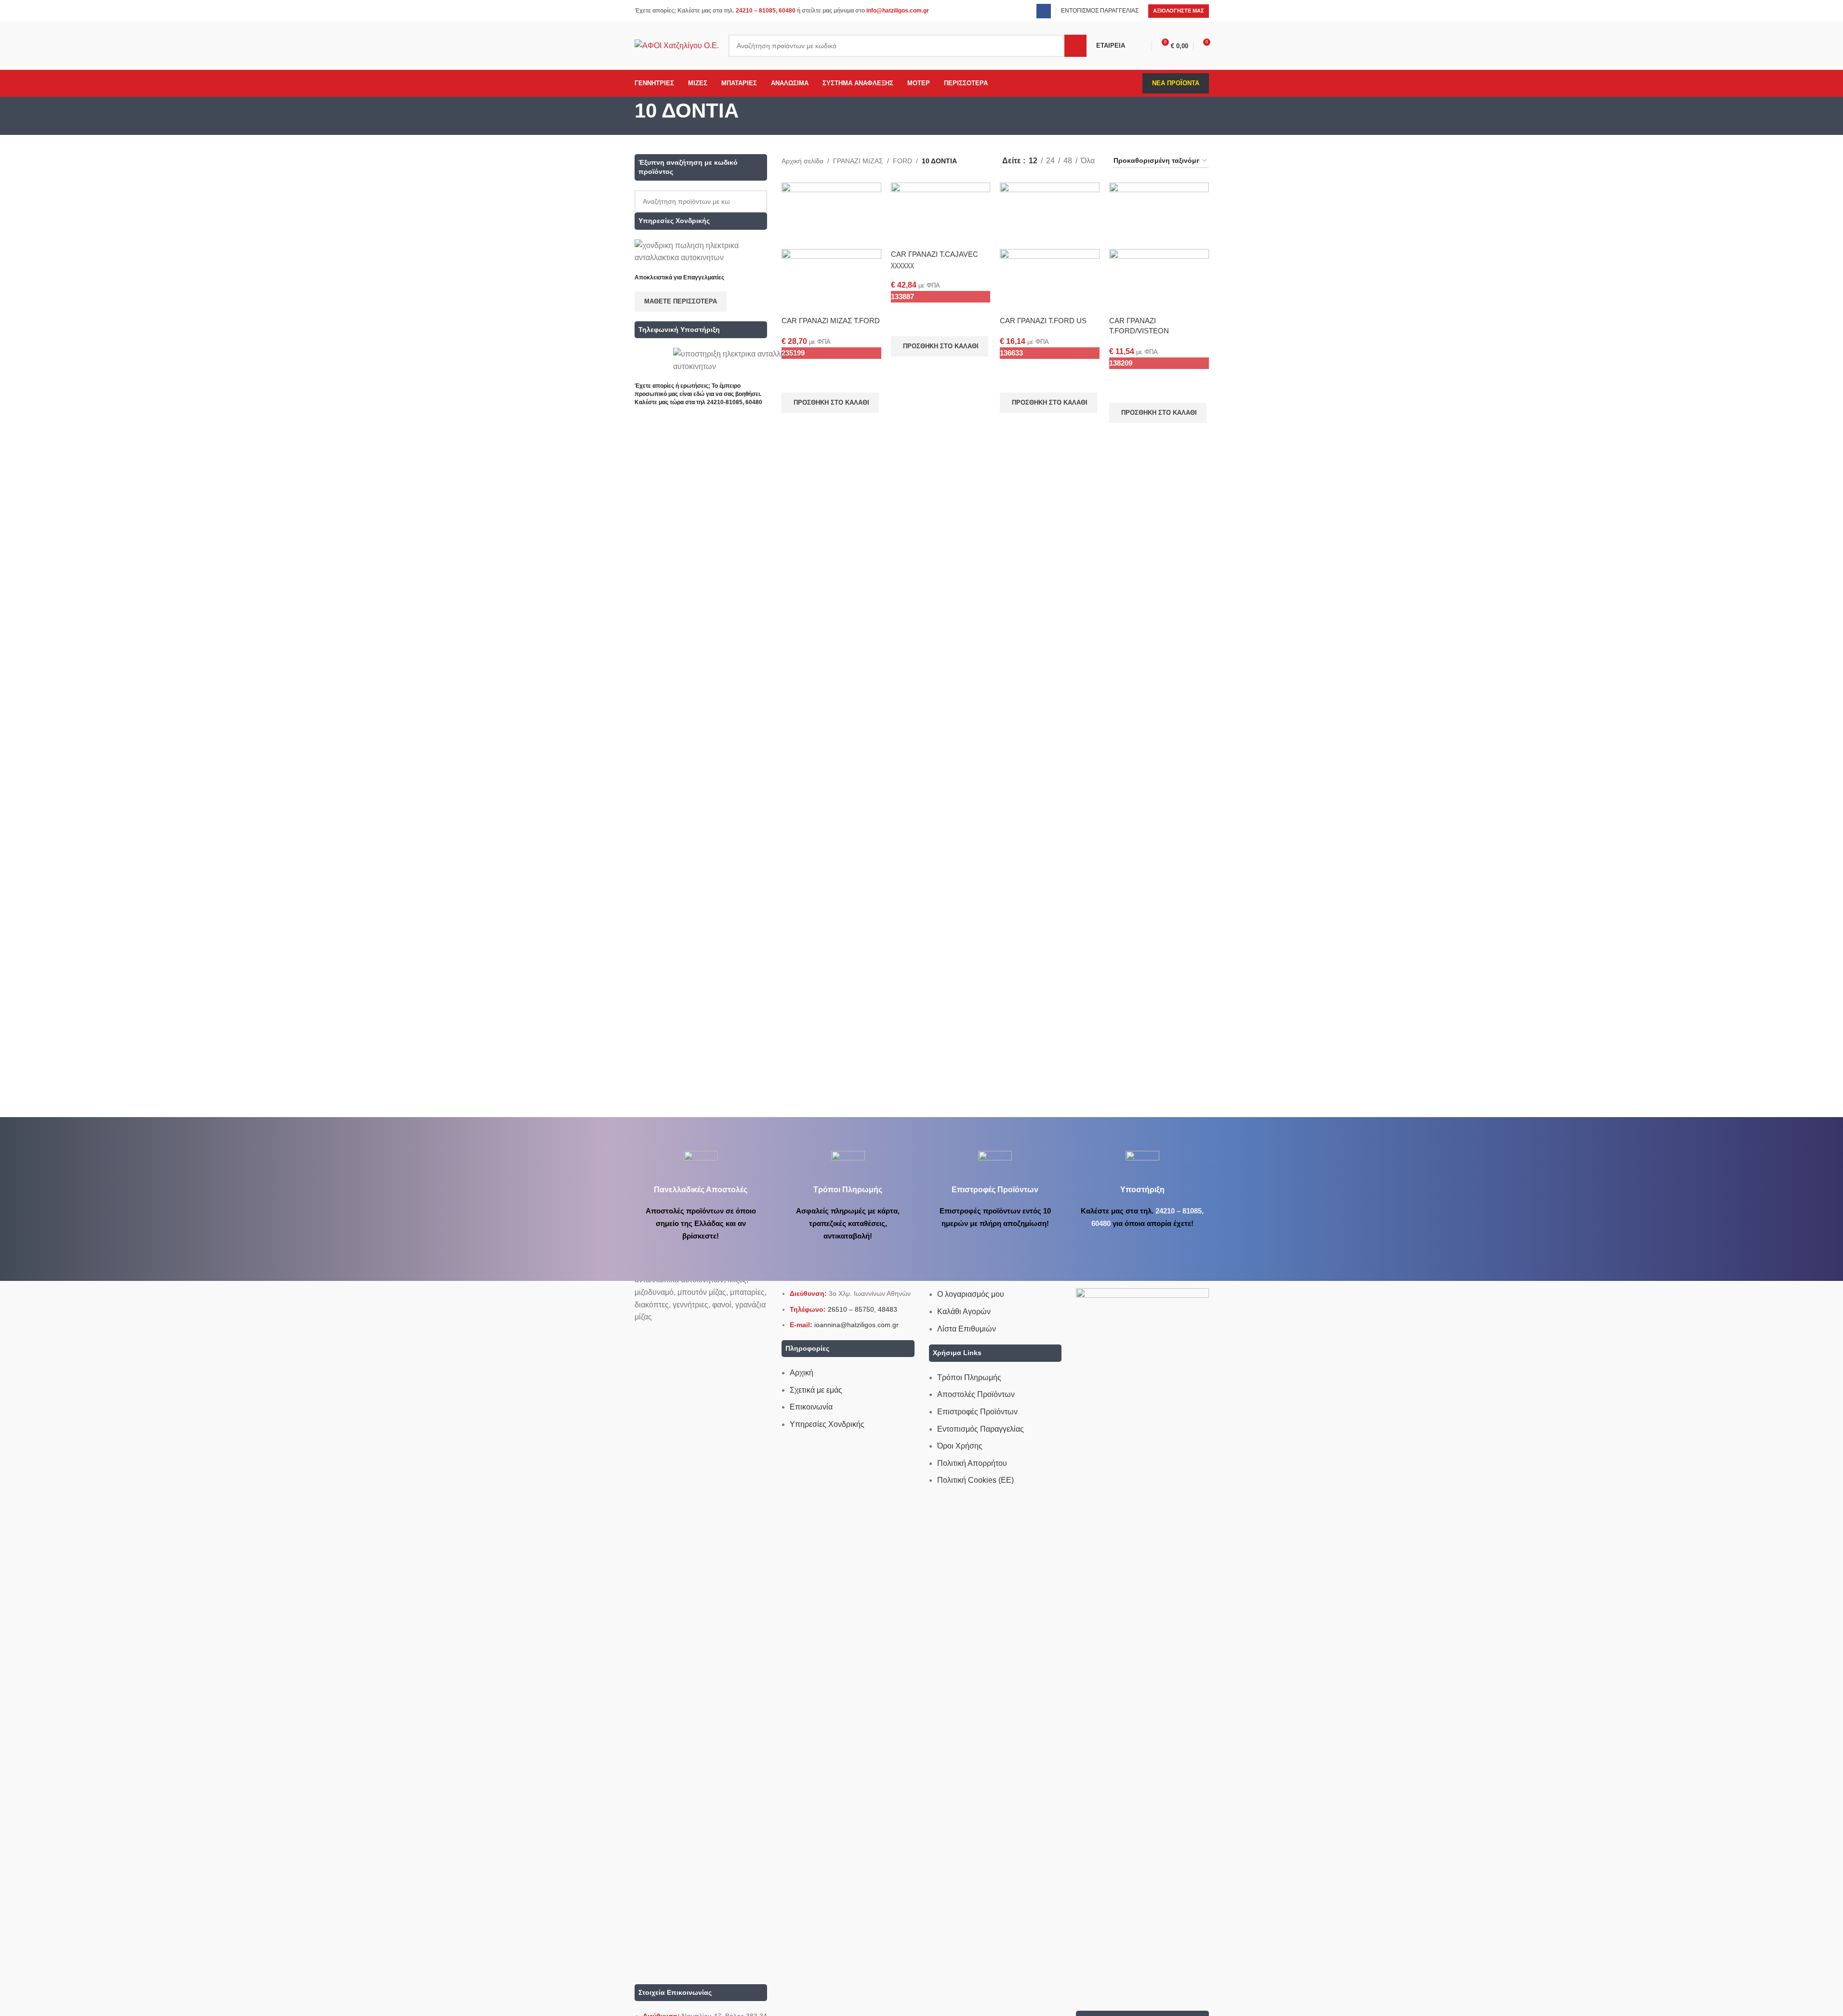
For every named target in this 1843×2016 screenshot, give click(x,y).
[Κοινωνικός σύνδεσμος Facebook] (1044, 11)
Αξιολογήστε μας (1179, 11)
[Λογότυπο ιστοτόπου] (677, 45)
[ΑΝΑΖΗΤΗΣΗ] (1075, 46)
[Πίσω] (623, 116)
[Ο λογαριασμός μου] (1143, 46)
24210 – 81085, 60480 (766, 11)
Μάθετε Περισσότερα (681, 301)
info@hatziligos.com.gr (898, 11)
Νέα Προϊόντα (1176, 83)
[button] (830, 403)
